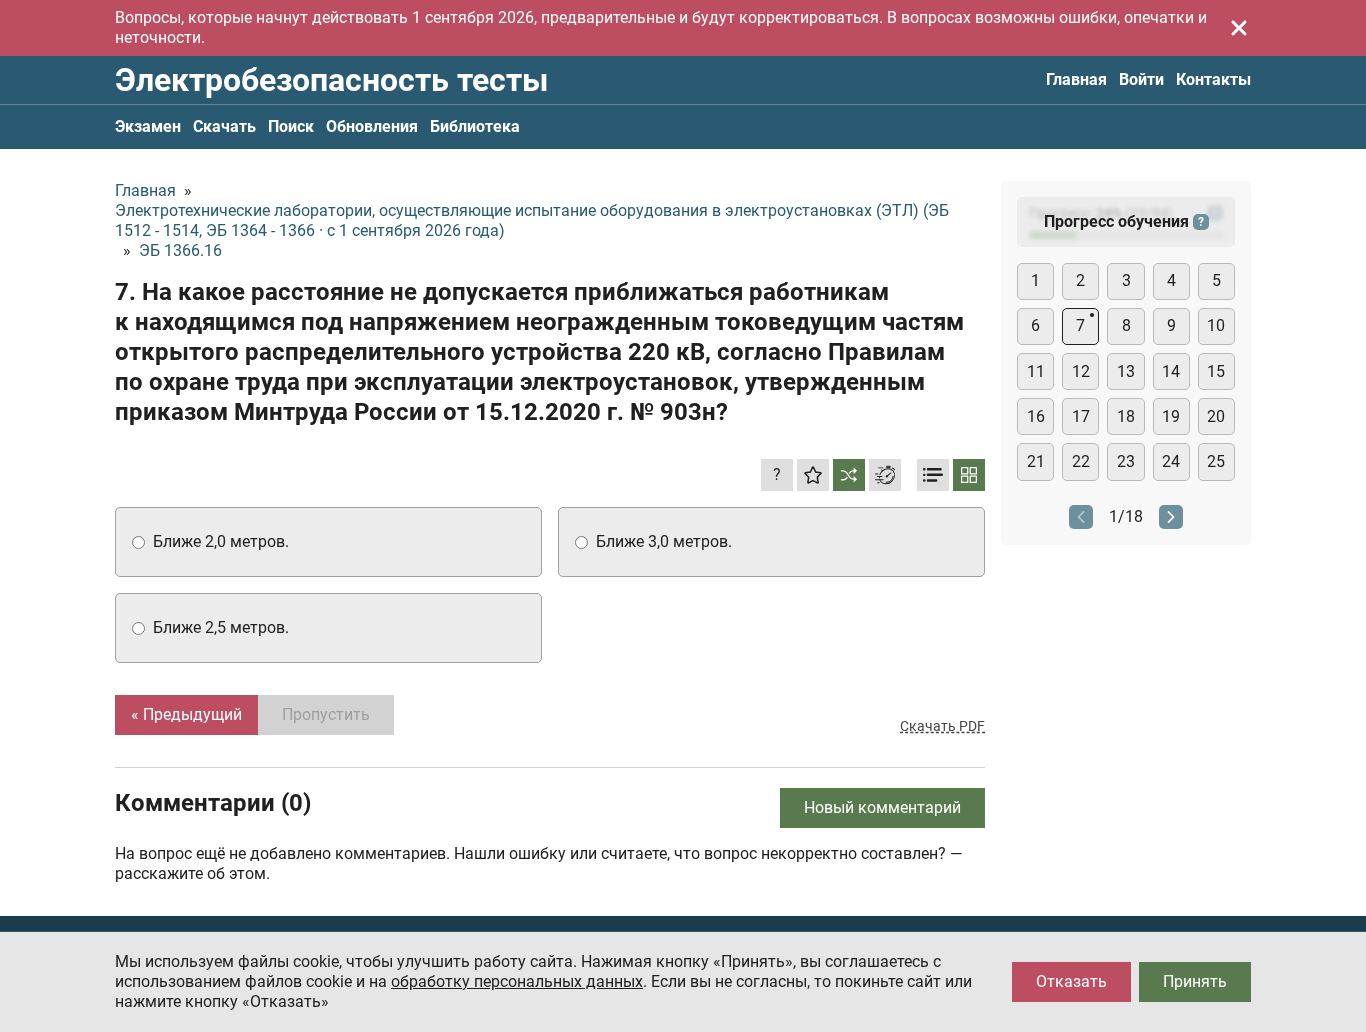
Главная (1076, 79)
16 (1036, 416)
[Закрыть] (1239, 28)
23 (1126, 461)
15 (1216, 371)
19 (1171, 416)
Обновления (372, 126)
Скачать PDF (942, 726)
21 (1036, 461)
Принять (1195, 981)
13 (1126, 371)
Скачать (224, 126)
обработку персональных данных (517, 981)
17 (1081, 416)
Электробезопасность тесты (331, 80)
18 (1126, 416)
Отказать (1071, 981)
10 (1216, 325)
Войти (1141, 79)
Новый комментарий (882, 807)
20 (1216, 416)
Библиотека (475, 126)
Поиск (291, 126)
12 (1081, 371)
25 (1216, 461)
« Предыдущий (186, 714)
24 (1171, 461)
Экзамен (148, 126)
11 (1036, 371)
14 (1171, 371)
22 (1081, 461)
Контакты (1213, 79)
